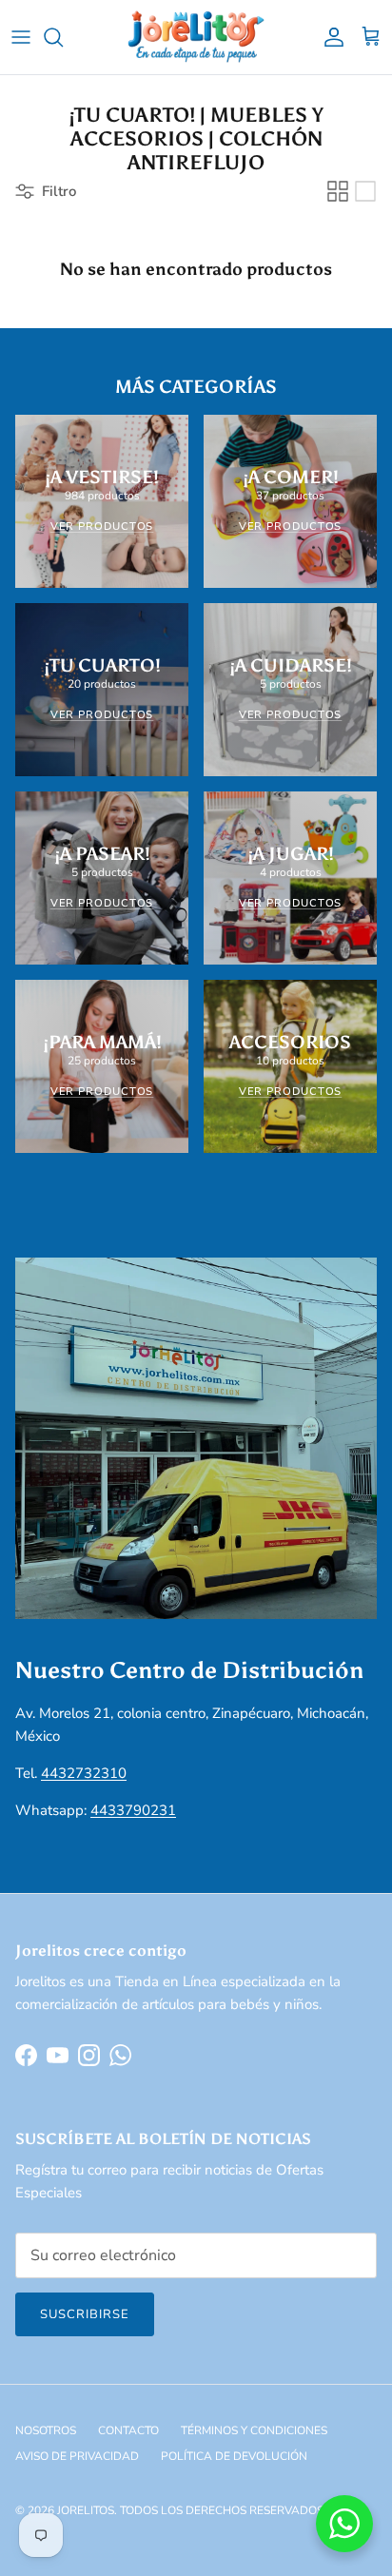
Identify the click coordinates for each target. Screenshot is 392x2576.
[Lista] (365, 191)
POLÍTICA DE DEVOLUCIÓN (234, 2456)
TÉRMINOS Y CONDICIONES (254, 2430)
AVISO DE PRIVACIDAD (77, 2456)
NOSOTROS (46, 2430)
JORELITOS (86, 2510)
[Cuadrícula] (338, 191)
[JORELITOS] (196, 37)
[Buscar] (63, 37)
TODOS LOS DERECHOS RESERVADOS (222, 2510)
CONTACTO (128, 2430)
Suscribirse (85, 2314)
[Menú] (21, 37)
